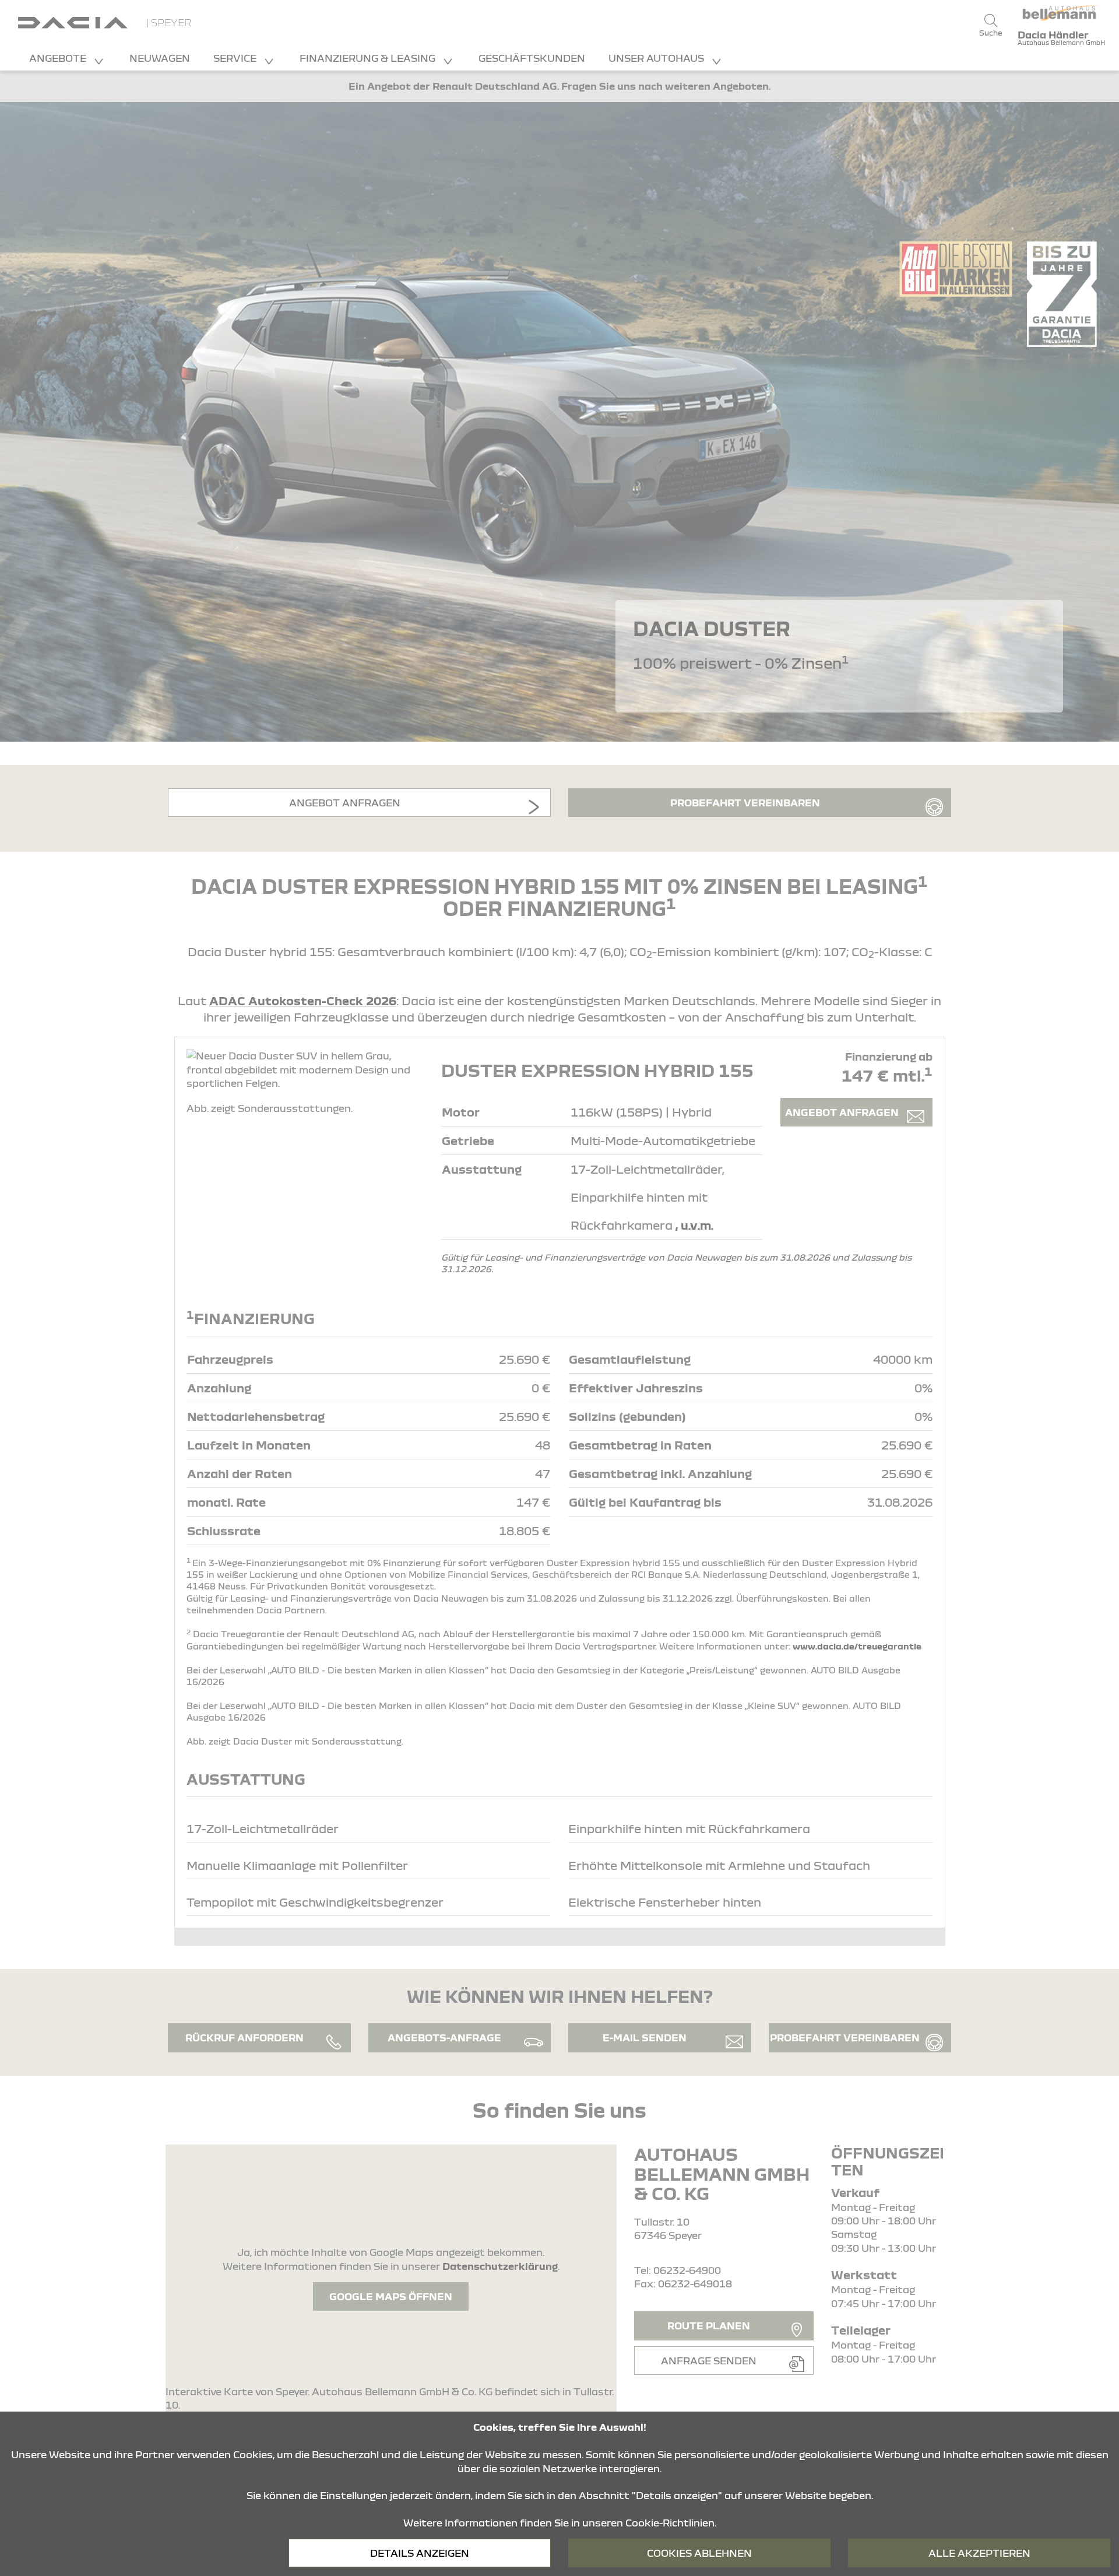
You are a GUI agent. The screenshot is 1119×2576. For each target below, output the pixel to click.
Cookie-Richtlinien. (671, 2523)
